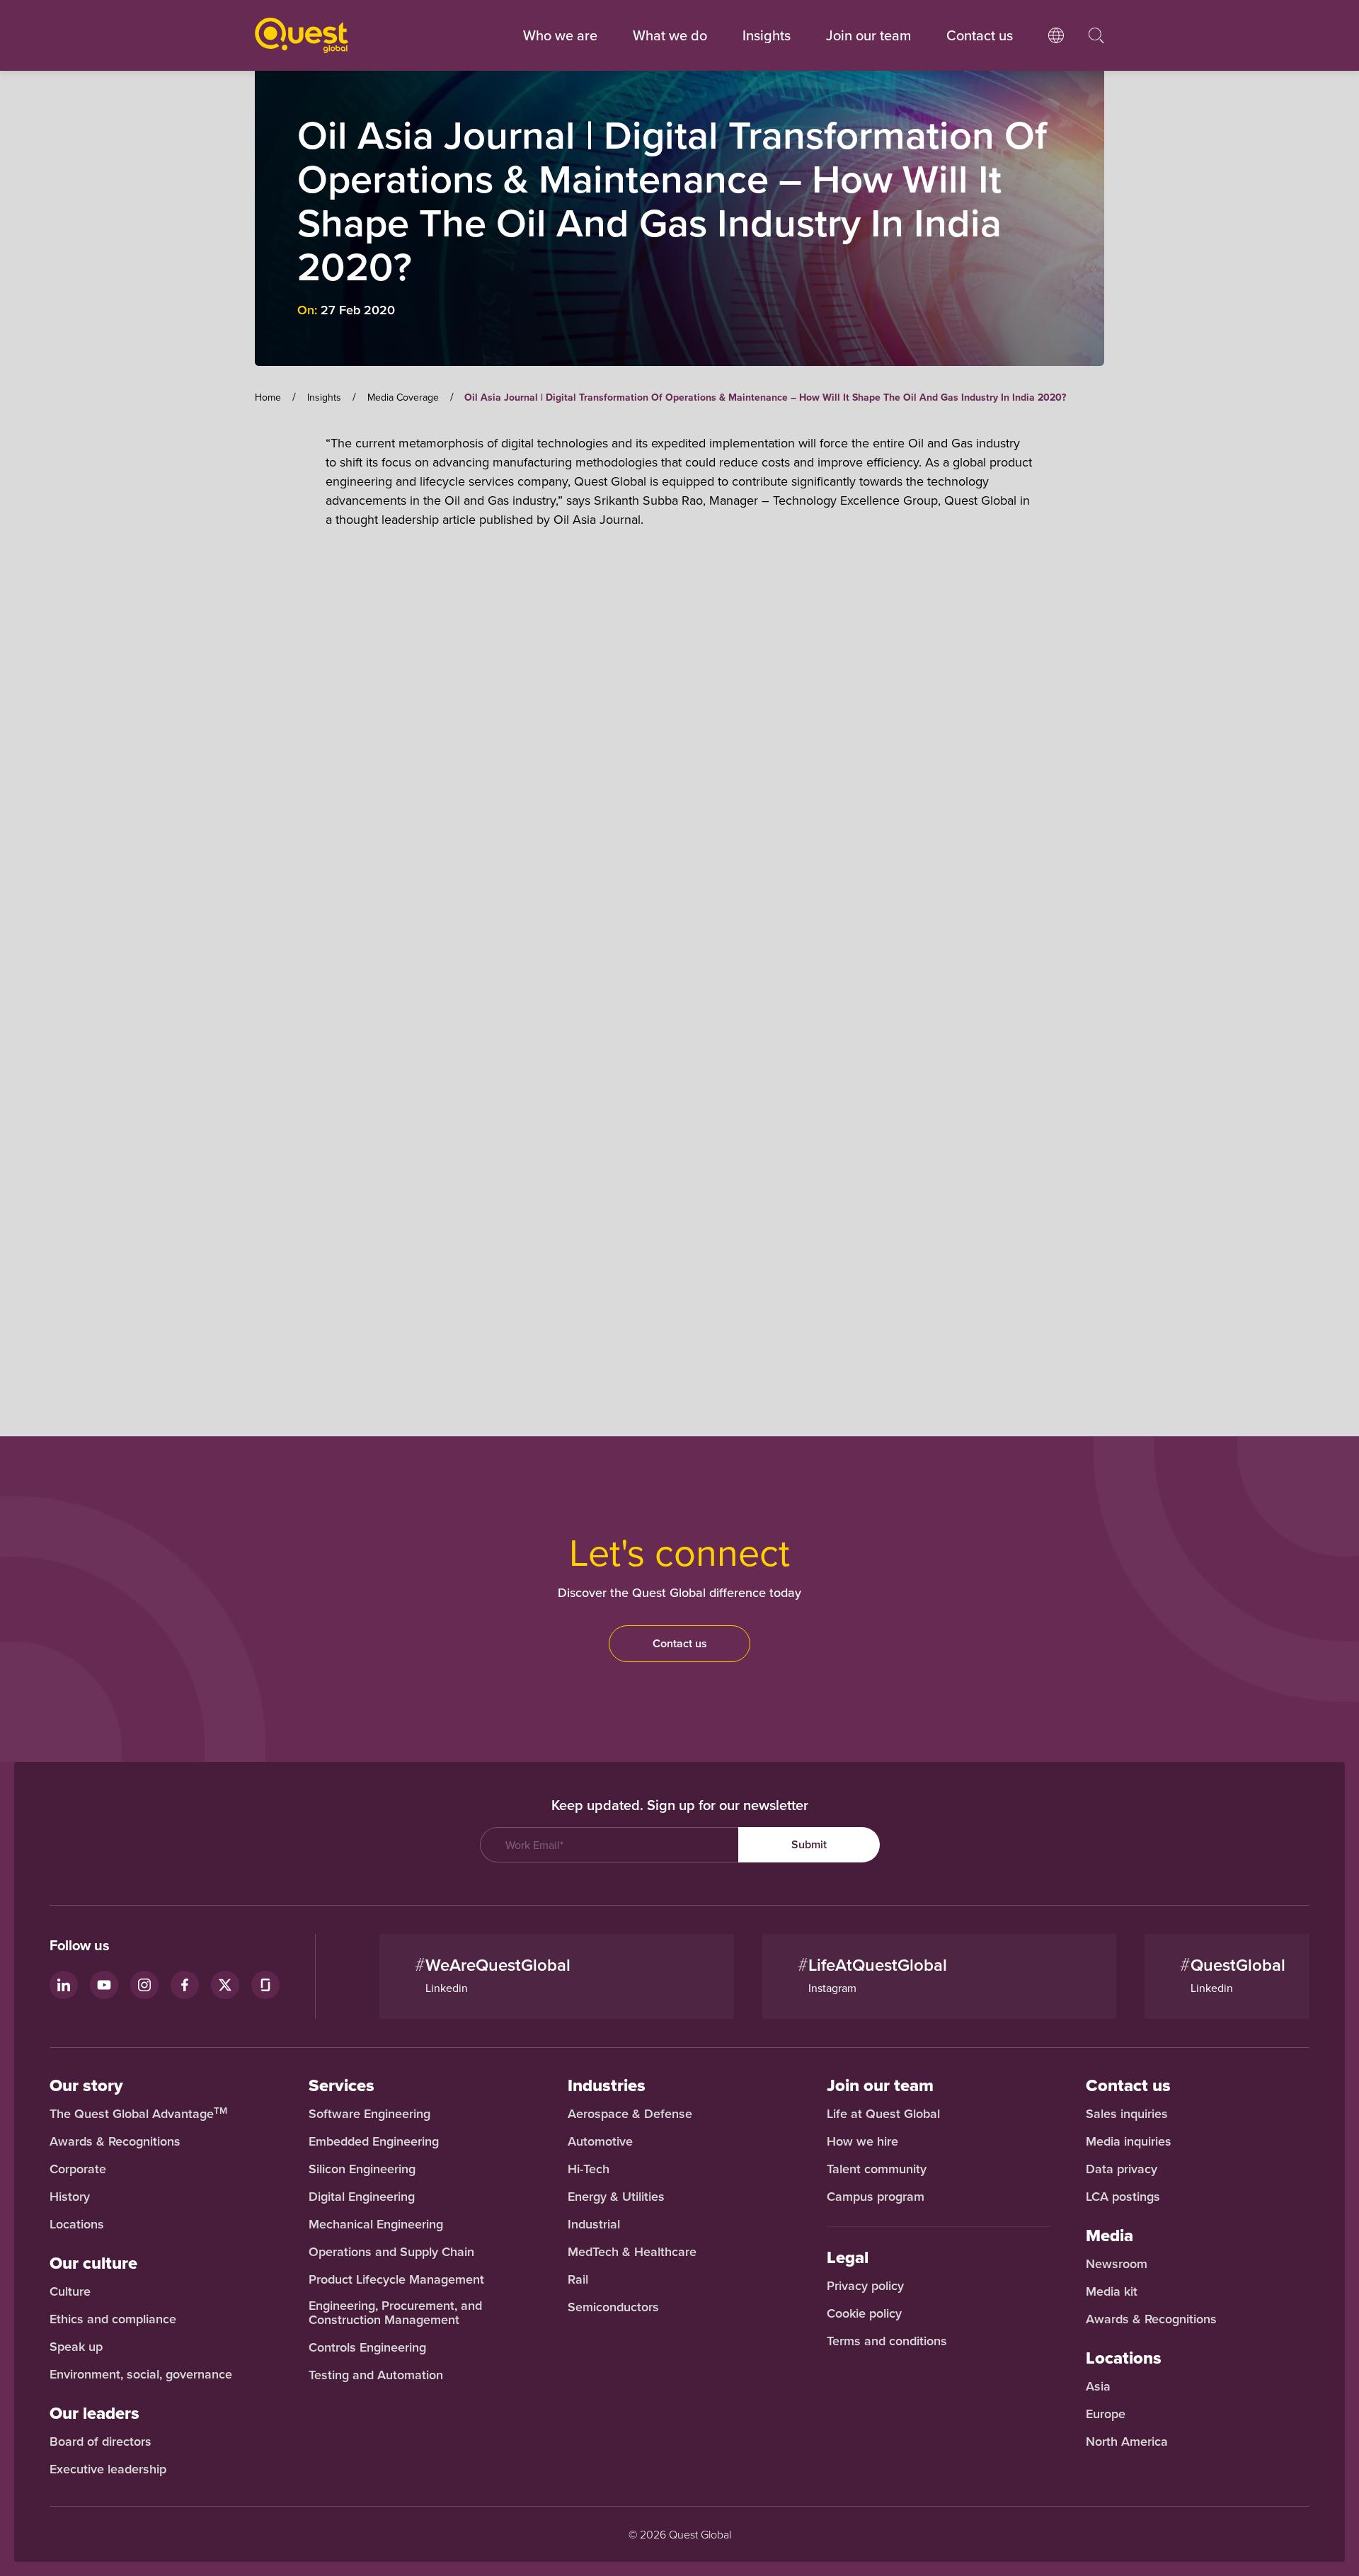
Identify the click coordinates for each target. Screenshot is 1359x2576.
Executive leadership (108, 2469)
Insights (767, 35)
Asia (1098, 2386)
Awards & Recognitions (115, 2141)
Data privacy (1122, 2169)
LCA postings (1123, 2197)
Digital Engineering (362, 2197)
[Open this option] (1056, 50)
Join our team (868, 35)
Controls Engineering (367, 2347)
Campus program (876, 2197)
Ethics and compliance (113, 2319)
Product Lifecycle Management (396, 2279)
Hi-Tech (589, 2169)
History (70, 2197)
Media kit (1112, 2291)
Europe (1106, 2414)
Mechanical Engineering (376, 2224)
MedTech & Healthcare (632, 2252)
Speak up (76, 2347)
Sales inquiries (1127, 2114)
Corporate (78, 2169)
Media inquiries (1129, 2141)
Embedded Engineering (374, 2141)
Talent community (877, 2169)
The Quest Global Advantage (138, 2114)
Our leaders (94, 2413)
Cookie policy (864, 2313)
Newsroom (1117, 2264)
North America (1127, 2442)
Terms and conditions (887, 2341)
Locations (77, 2224)
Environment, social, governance (141, 2374)
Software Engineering (369, 2114)
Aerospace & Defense (632, 2114)
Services (342, 2085)
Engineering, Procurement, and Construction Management (395, 2313)
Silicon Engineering (362, 2169)
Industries (607, 2085)
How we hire (862, 2141)
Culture (70, 2291)
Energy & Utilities (616, 2197)
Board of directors (101, 2442)
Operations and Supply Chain (391, 2252)
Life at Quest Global (883, 2114)
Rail (578, 2279)
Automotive (600, 2141)
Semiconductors (613, 2307)
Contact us (680, 1643)
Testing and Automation (376, 2375)
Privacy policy (865, 2286)
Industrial (594, 2224)
